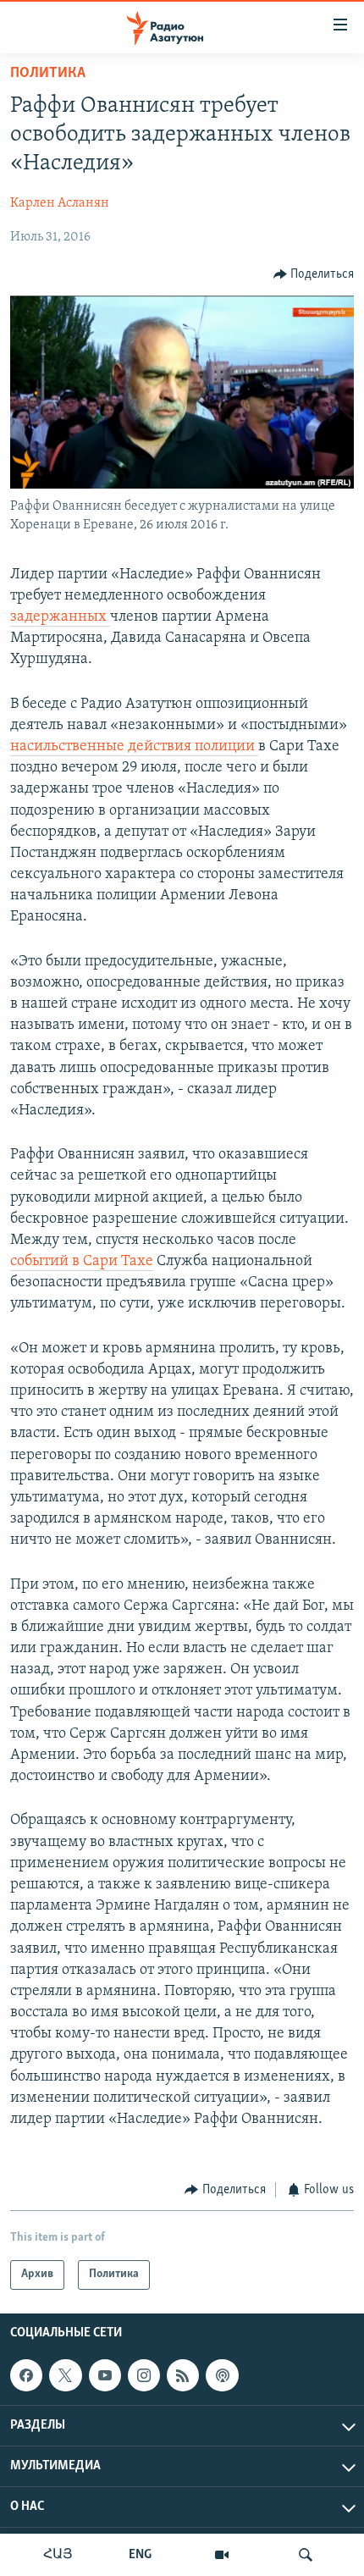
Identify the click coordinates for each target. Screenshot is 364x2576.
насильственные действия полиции (134, 747)
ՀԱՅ (58, 2555)
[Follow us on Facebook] (26, 2375)
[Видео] (222, 2555)
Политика (48, 74)
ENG (140, 2555)
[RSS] (183, 2375)
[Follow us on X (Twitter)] (65, 2375)
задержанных (60, 617)
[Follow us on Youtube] (105, 2375)
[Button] (314, 274)
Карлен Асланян (60, 203)
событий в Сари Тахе (82, 1262)
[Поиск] (306, 2555)
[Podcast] (222, 2375)
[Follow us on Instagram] (144, 2375)
